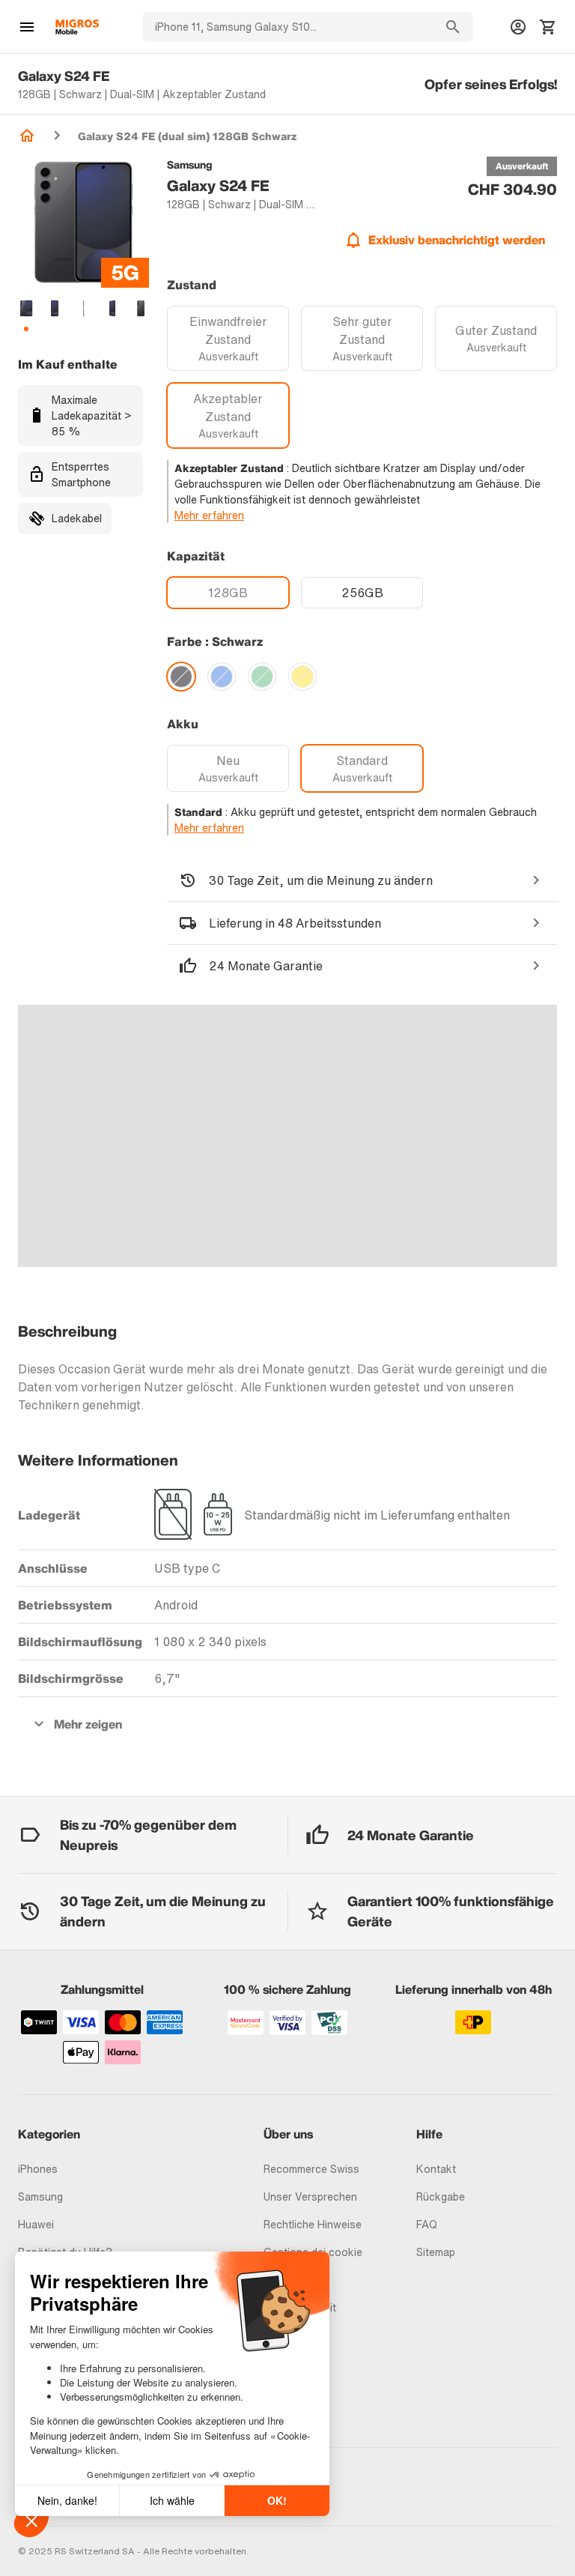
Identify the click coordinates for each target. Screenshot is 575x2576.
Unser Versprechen (310, 2196)
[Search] (453, 27)
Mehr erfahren (209, 515)
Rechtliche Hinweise (313, 2224)
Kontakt (436, 2169)
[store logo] (77, 27)
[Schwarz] (181, 677)
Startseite (27, 136)
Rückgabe (441, 2196)
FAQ (427, 2224)
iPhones (38, 2169)
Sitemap (436, 2252)
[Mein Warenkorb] (548, 27)
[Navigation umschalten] (27, 27)
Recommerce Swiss (311, 2169)
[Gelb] (302, 677)
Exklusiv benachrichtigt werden (457, 240)
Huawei (36, 2224)
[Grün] (262, 677)
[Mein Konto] (518, 27)
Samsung (40, 2196)
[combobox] (287, 27)
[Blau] (222, 677)
